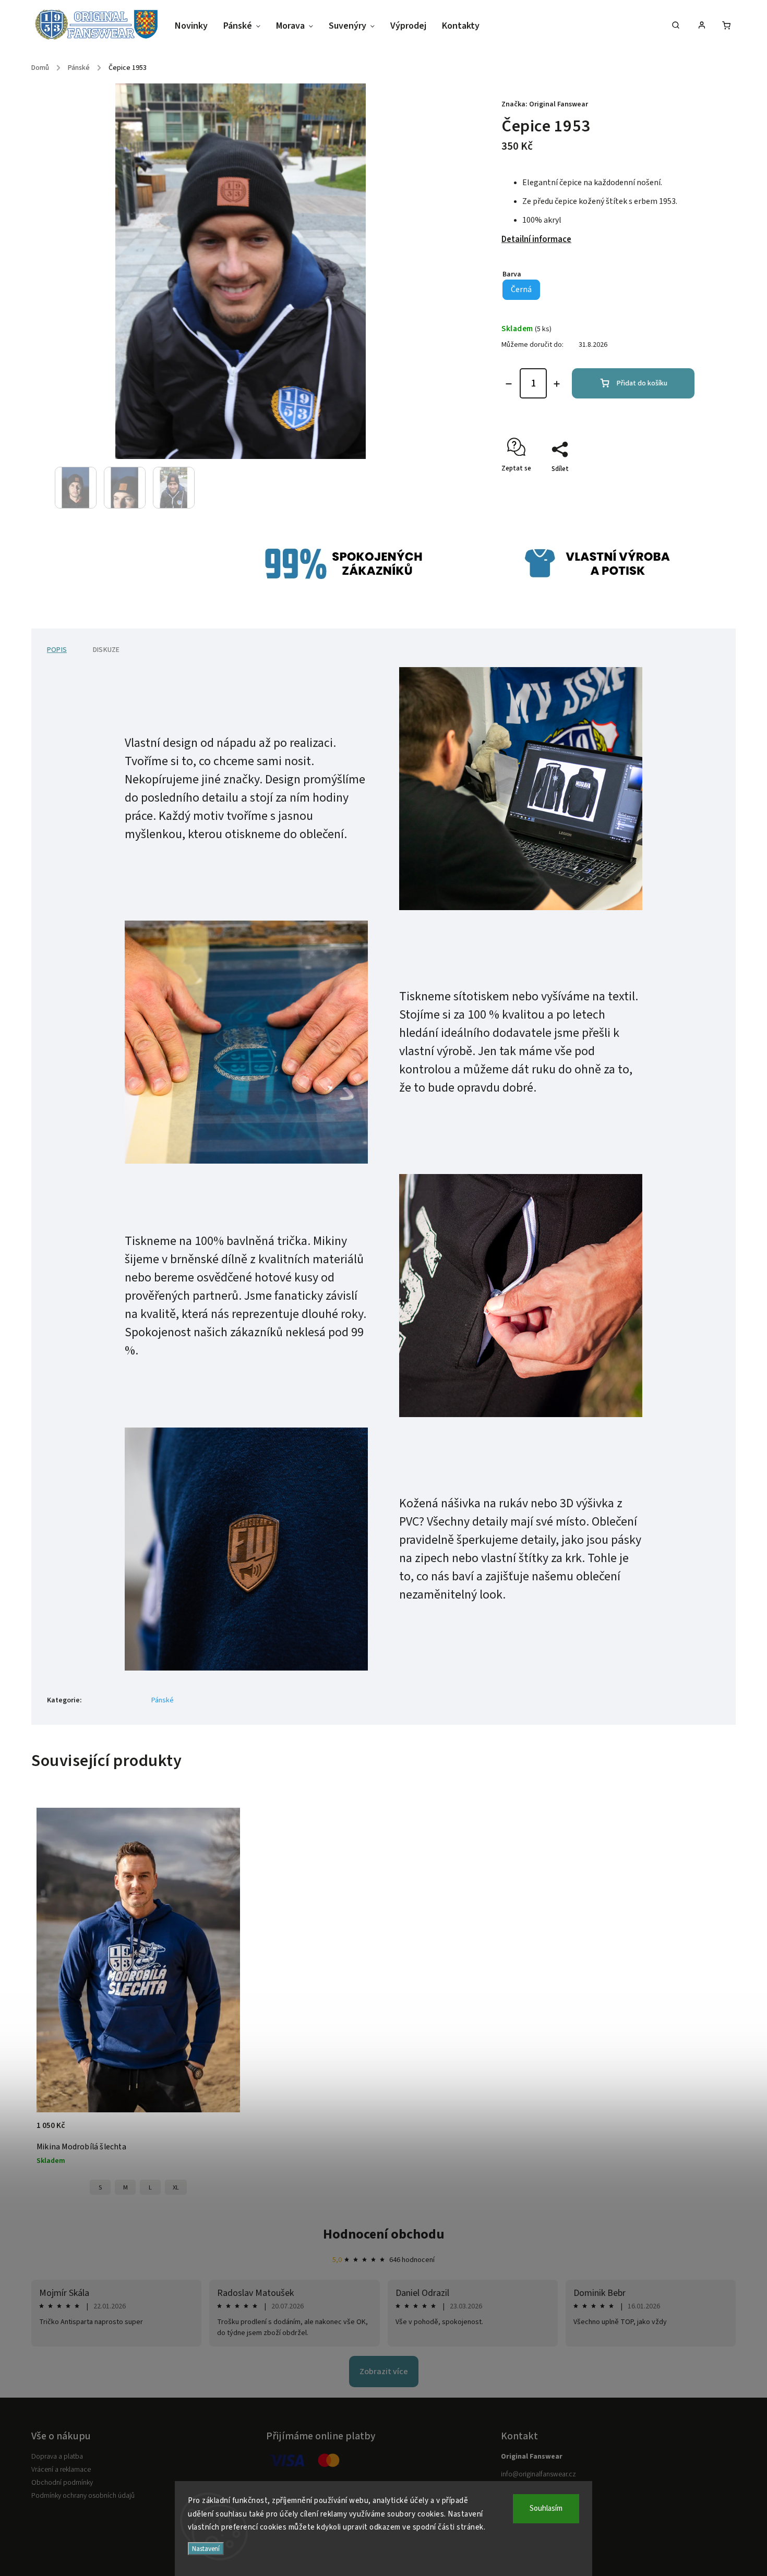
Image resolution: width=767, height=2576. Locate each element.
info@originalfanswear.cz (538, 2474)
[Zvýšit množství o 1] (557, 384)
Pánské (163, 1700)
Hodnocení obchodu (384, 2234)
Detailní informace (536, 239)
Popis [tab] (57, 650)
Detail (221, 2131)
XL (176, 2187)
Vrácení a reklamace (61, 2470)
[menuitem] (195, 26)
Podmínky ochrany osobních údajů (83, 2496)
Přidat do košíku (642, 383)
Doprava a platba (57, 2457)
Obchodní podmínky (62, 2483)
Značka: (545, 104)
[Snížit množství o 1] (509, 384)
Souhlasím (546, 2508)
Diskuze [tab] (106, 650)
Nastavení (206, 2549)
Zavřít (662, 487)
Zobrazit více (384, 2372)
